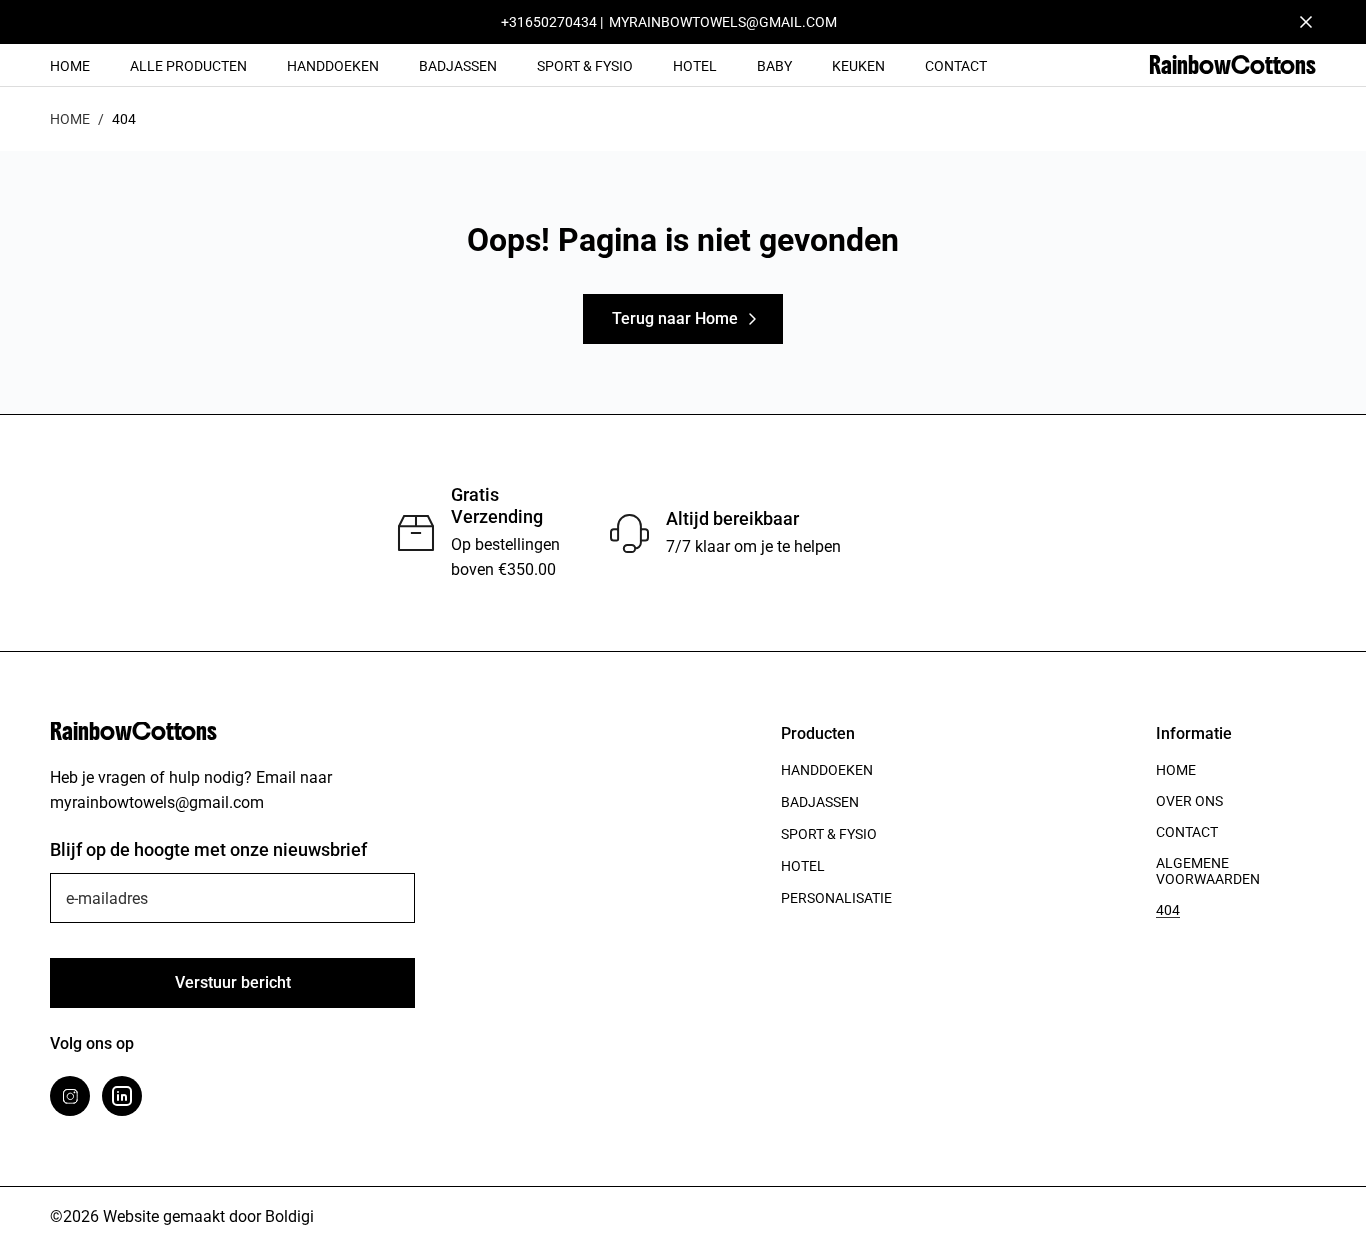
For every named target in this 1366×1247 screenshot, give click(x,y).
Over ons (1189, 801)
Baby (774, 66)
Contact (956, 66)
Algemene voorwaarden (1208, 871)
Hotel (695, 66)
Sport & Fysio (585, 66)
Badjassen (458, 66)
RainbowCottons (1232, 65)
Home (70, 66)
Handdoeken (333, 66)
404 (1168, 910)
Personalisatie (836, 898)
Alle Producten (188, 66)
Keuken (858, 66)
